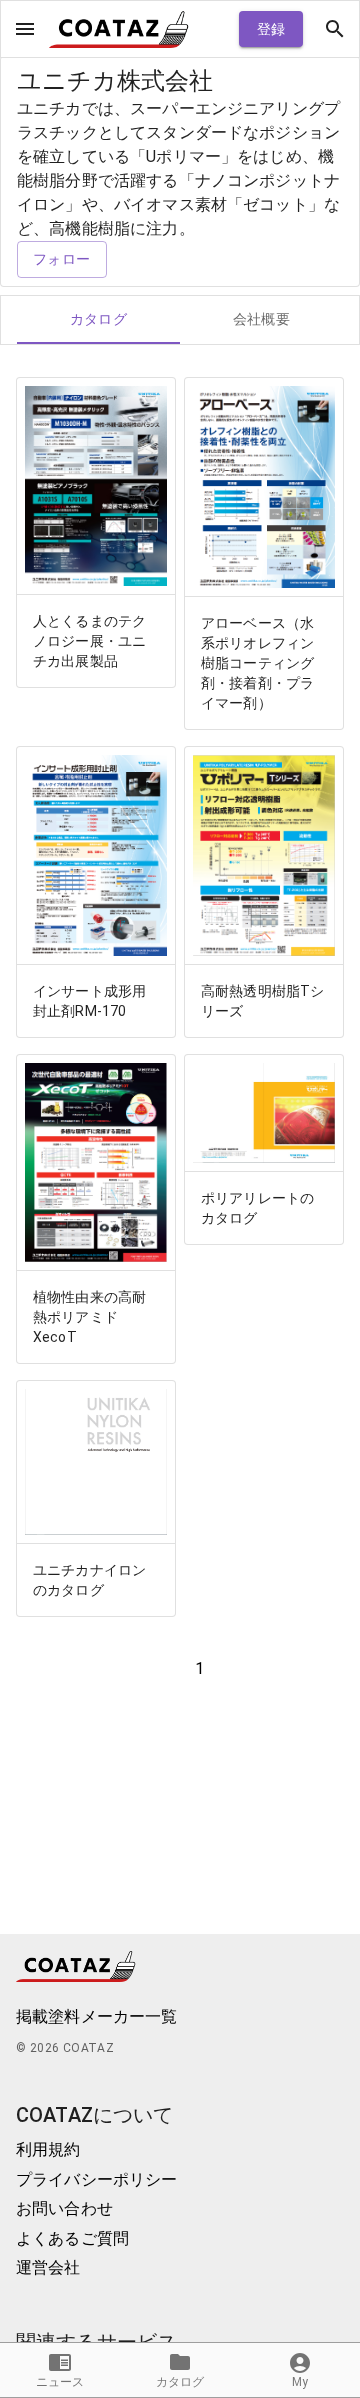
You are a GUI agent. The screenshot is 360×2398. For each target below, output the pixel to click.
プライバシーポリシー (97, 2179)
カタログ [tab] (99, 319)
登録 (271, 29)
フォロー (62, 259)
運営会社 (48, 2267)
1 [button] (199, 1668)
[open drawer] (25, 29)
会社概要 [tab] (262, 319)
